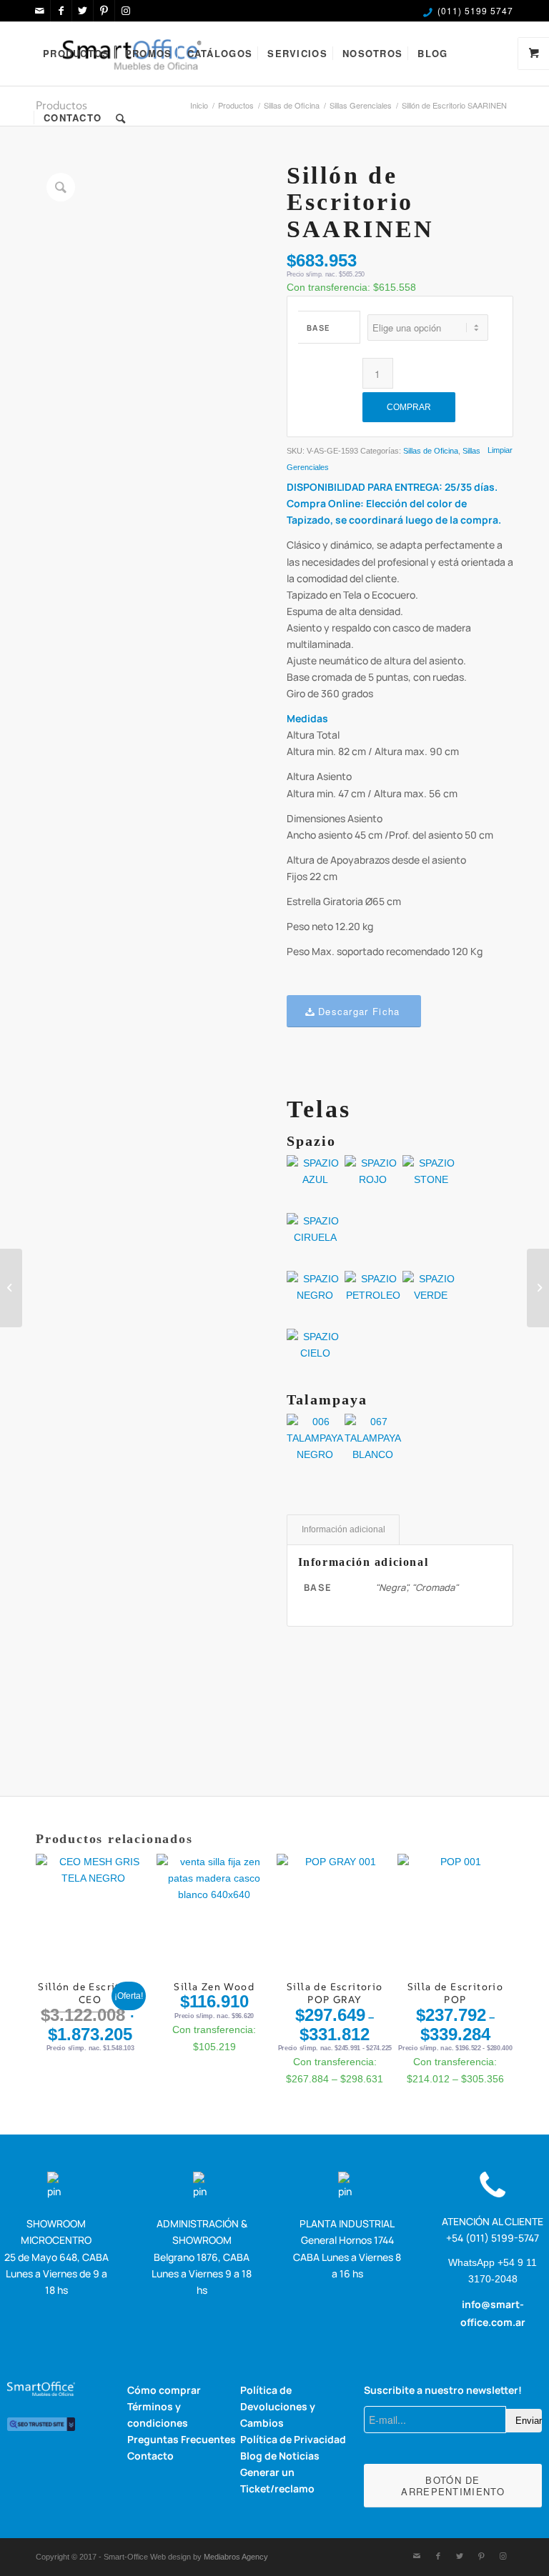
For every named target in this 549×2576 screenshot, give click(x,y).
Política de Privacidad (293, 2439)
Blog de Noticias (280, 2456)
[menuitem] (76, 54)
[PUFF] (538, 1288)
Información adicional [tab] (343, 1529)
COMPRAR (409, 407)
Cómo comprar (164, 2390)
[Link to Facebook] (61, 11)
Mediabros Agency (236, 2557)
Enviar (529, 2421)
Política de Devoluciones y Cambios (278, 2406)
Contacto (150, 2456)
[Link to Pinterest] (104, 11)
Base (318, 328)
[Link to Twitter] (83, 11)
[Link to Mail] (40, 11)
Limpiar (500, 450)
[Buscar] (121, 118)
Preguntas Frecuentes (182, 2439)
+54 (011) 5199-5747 (493, 2238)
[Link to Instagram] (126, 11)
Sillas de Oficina (431, 451)
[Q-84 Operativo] (11, 1288)
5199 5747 (489, 10)
